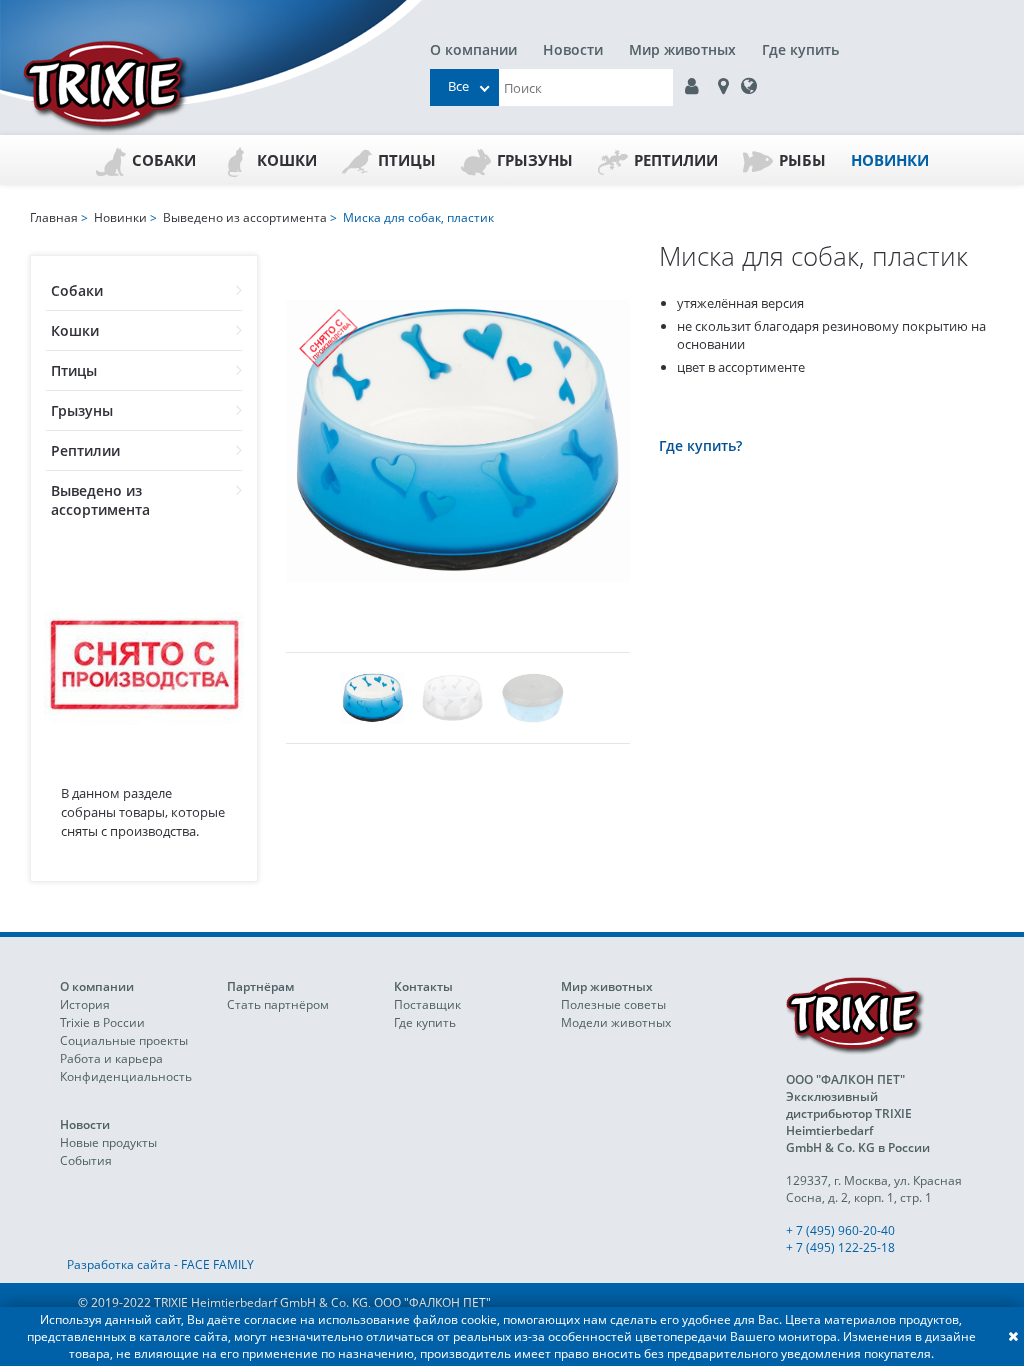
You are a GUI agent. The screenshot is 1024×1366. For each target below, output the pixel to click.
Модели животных (616, 1022)
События (86, 1160)
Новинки (890, 160)
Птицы (407, 160)
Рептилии (676, 160)
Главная (54, 217)
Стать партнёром (278, 1004)
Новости (573, 49)
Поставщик (427, 1004)
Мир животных (682, 49)
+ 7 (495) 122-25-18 (840, 1247)
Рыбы (802, 160)
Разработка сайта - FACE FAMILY (160, 1264)
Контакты (423, 986)
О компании (473, 49)
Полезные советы (613, 1004)
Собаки (164, 160)
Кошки (287, 160)
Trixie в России (102, 1022)
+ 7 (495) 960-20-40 (840, 1230)
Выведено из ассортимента (100, 500)
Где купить (800, 49)
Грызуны (535, 160)
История (85, 1004)
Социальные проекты (124, 1040)
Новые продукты (108, 1142)
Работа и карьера (111, 1058)
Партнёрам (260, 986)
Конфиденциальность (126, 1076)
